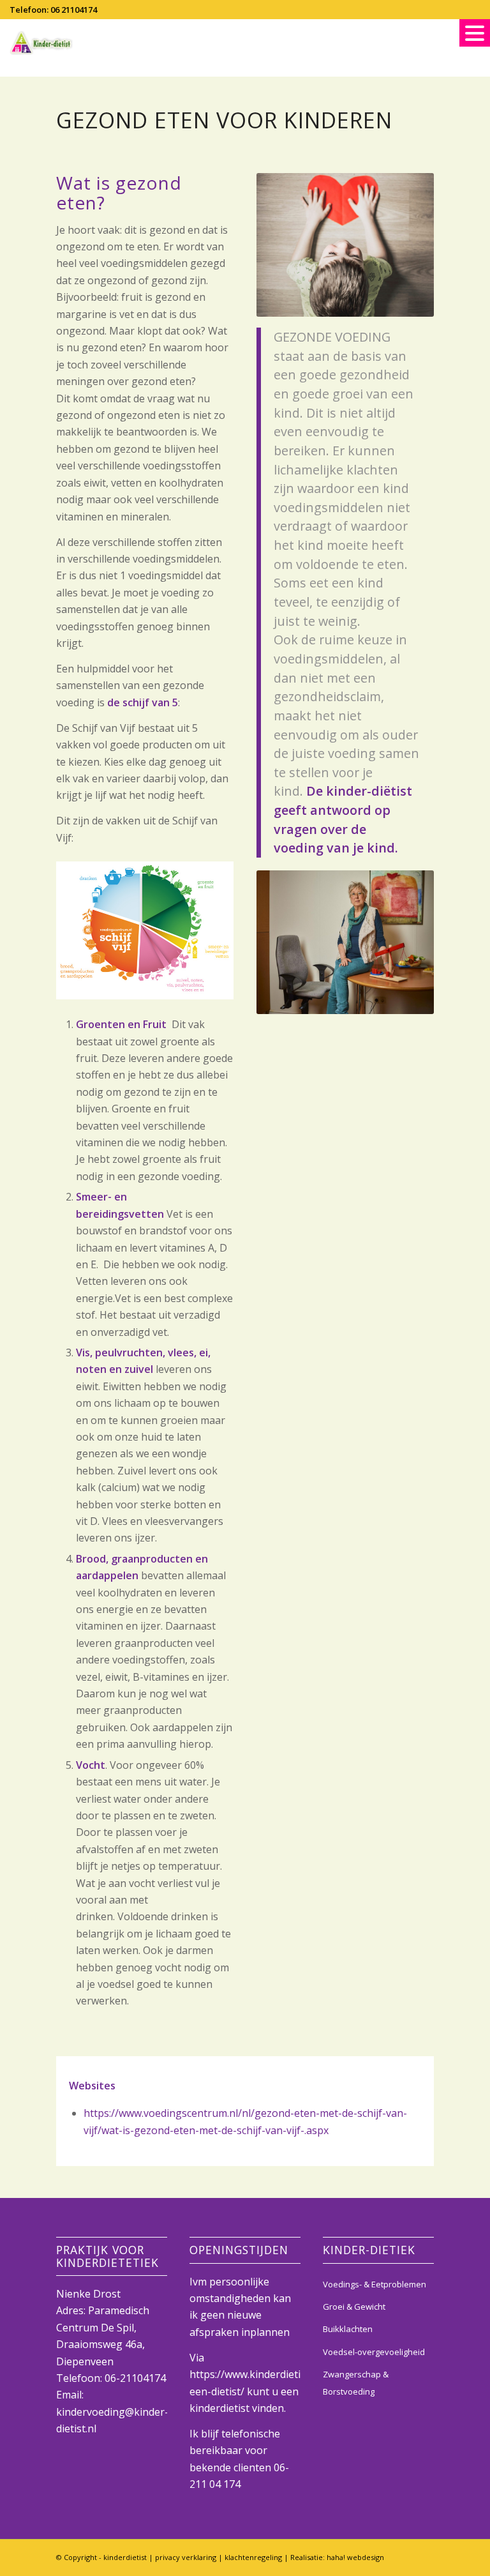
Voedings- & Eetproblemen (375, 2284)
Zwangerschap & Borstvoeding (356, 2383)
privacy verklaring (186, 2557)
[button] (475, 33)
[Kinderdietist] (41, 43)
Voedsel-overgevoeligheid (374, 2352)
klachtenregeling (253, 2557)
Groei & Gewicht (354, 2307)
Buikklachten (348, 2329)
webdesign (355, 2557)
